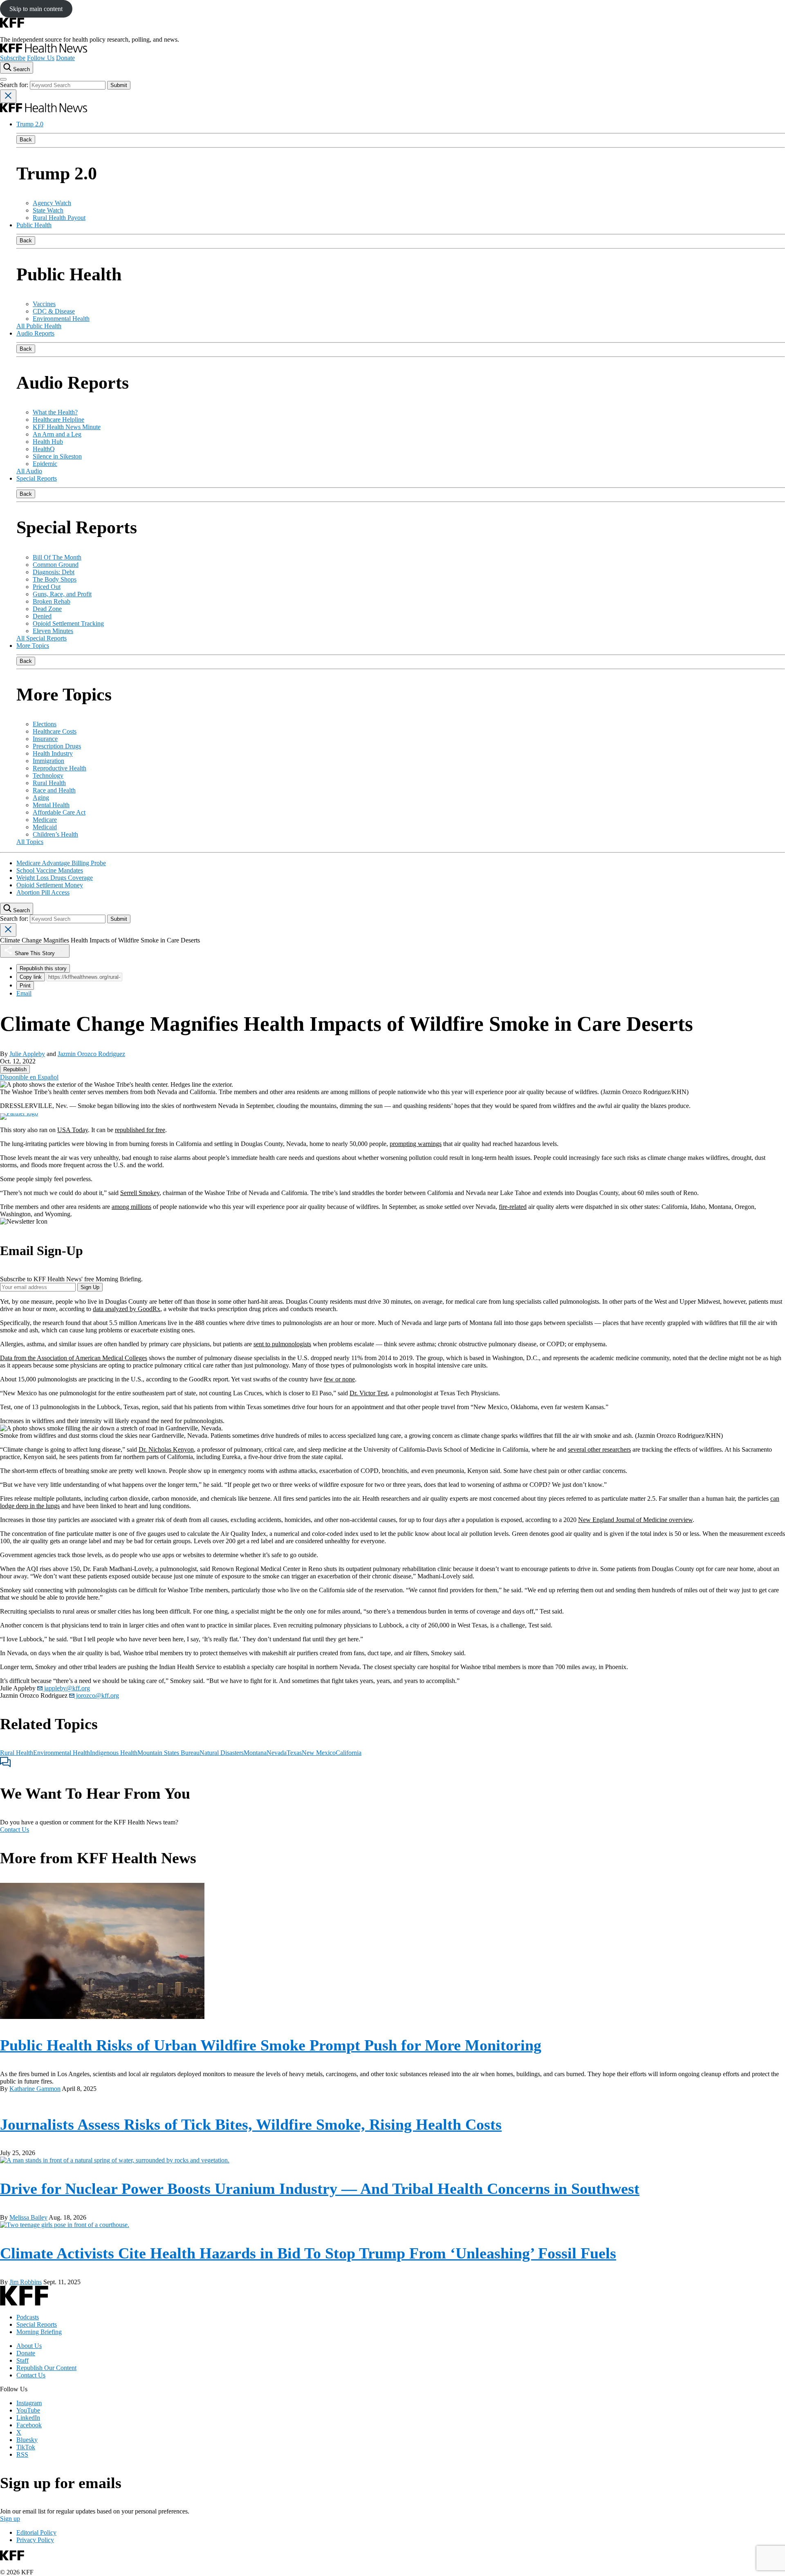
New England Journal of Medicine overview (635, 1520)
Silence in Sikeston (57, 456)
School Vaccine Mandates (50, 870)
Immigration (48, 761)
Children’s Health (55, 834)
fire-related (513, 1207)
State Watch (48, 210)
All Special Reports (41, 638)
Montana (255, 1753)
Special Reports (37, 478)
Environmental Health (61, 319)
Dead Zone (47, 609)
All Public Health (39, 326)
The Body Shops (55, 579)
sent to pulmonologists (282, 1344)
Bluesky (27, 2440)
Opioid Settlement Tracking (68, 623)
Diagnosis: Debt (54, 572)
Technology (48, 775)
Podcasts (28, 2317)
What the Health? (55, 412)
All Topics (30, 842)
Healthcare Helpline (58, 420)
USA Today (73, 1130)
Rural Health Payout (59, 218)
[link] (15, 1069)
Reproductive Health (59, 768)
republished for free (140, 1130)
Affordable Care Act (59, 812)
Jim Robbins (26, 2282)
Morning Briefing (39, 2332)
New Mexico (319, 1753)
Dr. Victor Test (369, 1393)
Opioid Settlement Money (50, 885)
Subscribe (13, 58)
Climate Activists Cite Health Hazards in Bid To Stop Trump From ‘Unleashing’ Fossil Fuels (308, 2253)
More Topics (33, 646)
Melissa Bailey (28, 2217)
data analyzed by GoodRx (127, 1309)
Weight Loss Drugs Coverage (55, 878)
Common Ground (56, 565)
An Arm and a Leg (57, 434)
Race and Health (54, 790)
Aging (41, 798)
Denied (42, 616)
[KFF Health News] (44, 50)
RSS (22, 2454)
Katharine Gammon (35, 2089)
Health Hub (48, 442)
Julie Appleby (27, 1054)
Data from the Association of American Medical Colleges (74, 1358)
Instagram (29, 2403)
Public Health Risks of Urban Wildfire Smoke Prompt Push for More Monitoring (271, 2045)
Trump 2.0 (30, 124)
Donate (65, 58)
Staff (22, 2360)
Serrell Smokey (140, 1193)
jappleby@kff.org (66, 1688)
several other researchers (599, 1449)
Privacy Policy (35, 2540)
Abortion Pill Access (43, 892)
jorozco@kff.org (97, 1695)
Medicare (45, 820)
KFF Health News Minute (67, 427)
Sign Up (90, 1287)
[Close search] (8, 96)
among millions (131, 1207)
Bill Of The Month (57, 557)
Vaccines (44, 304)
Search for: (15, 85)
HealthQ (44, 449)
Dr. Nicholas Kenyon (166, 1449)
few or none (339, 1379)
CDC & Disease (54, 311)
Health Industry (53, 753)
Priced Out (47, 587)
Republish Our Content (46, 2368)
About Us (29, 2346)
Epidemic (45, 464)
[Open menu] (3, 79)
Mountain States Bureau (168, 1753)
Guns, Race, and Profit (62, 594)
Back (26, 140)
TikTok (26, 2447)
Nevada (277, 1753)
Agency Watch (52, 203)
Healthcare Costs (55, 731)
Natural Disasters (222, 1753)
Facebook (29, 2425)
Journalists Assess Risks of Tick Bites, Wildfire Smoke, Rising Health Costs (251, 2124)
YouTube (28, 2410)
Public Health (34, 225)
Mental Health (51, 805)
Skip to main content (36, 9)
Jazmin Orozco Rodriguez (91, 1054)
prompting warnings (416, 1144)
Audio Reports (35, 333)
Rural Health (49, 783)
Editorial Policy (36, 2532)
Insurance (45, 739)
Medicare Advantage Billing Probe (61, 863)
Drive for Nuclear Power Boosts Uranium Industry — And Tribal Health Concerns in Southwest (320, 2189)
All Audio (29, 471)
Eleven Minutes (53, 631)
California (349, 1753)
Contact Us (15, 1830)
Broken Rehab (52, 601)
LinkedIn (28, 2418)
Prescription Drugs (57, 746)
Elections (45, 724)
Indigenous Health (114, 1753)
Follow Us (41, 58)
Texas (294, 1753)
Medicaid (45, 827)
